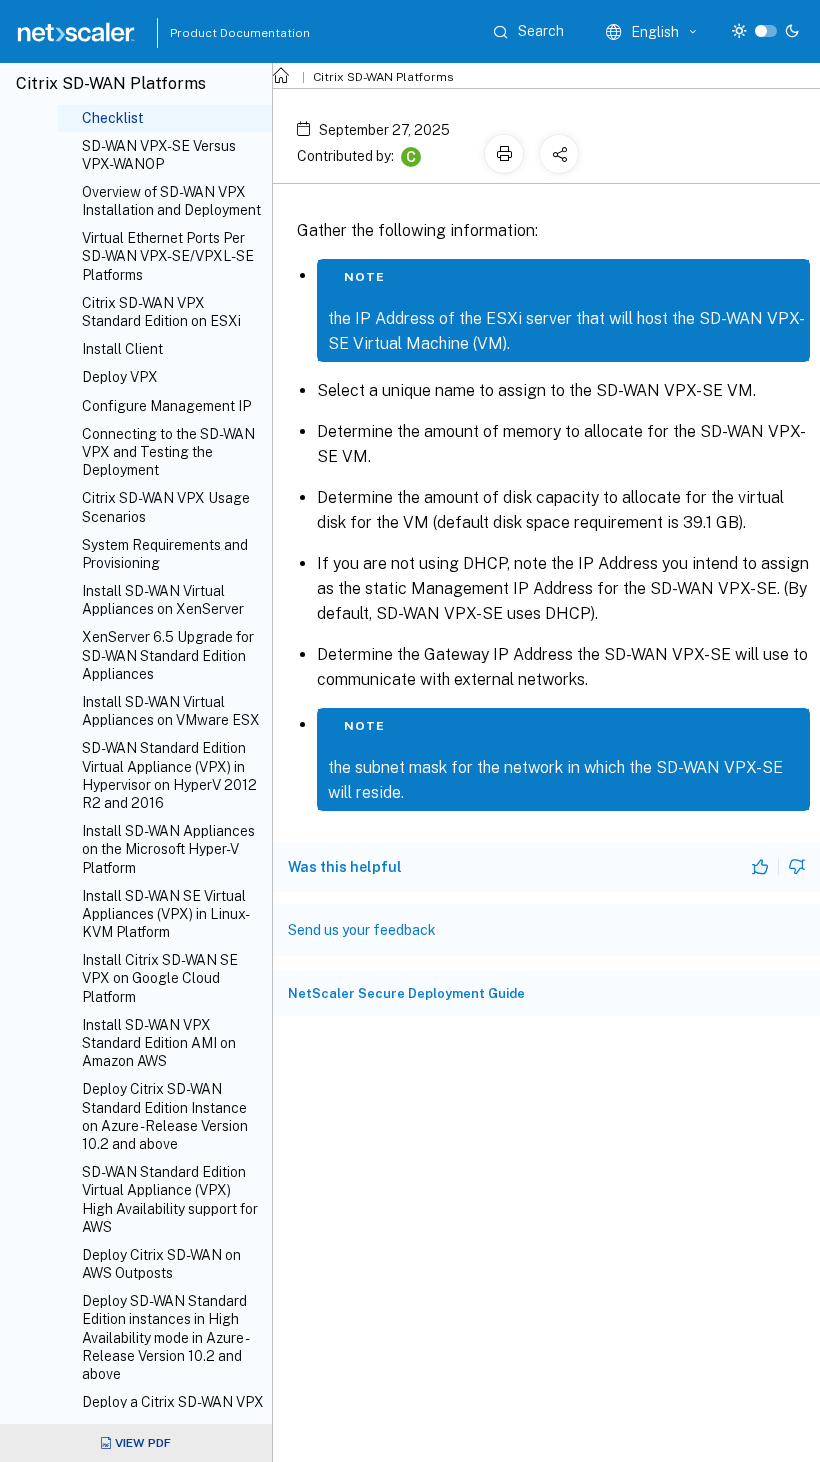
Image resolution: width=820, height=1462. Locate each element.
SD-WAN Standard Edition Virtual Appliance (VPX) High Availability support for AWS (170, 1199)
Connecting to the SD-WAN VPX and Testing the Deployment (168, 452)
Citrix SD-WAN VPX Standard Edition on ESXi (161, 312)
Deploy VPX (120, 377)
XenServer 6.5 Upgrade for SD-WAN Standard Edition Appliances (168, 655)
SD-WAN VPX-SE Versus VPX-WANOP (159, 155)
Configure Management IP (166, 406)
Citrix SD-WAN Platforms (383, 77)
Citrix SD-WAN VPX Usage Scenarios (166, 507)
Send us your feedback (362, 930)
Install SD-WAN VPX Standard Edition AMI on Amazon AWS (159, 1043)
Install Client (122, 349)
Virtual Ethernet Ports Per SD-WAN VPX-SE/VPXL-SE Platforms (168, 256)
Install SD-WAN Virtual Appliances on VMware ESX (171, 711)
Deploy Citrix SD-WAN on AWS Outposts (161, 1264)
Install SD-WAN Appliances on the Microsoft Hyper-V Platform (168, 849)
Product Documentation (215, 33)
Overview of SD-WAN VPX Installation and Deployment (171, 201)
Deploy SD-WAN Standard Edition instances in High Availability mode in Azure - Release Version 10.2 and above (164, 1337)
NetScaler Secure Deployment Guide (406, 993)
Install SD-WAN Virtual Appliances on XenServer (163, 600)
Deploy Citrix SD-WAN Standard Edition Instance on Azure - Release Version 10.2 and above (165, 1116)
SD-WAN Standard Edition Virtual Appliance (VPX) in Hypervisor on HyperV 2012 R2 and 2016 (169, 775)
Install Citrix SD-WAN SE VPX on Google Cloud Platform (160, 978)
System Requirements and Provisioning (165, 554)
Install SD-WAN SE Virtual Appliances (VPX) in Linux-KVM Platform (166, 914)
